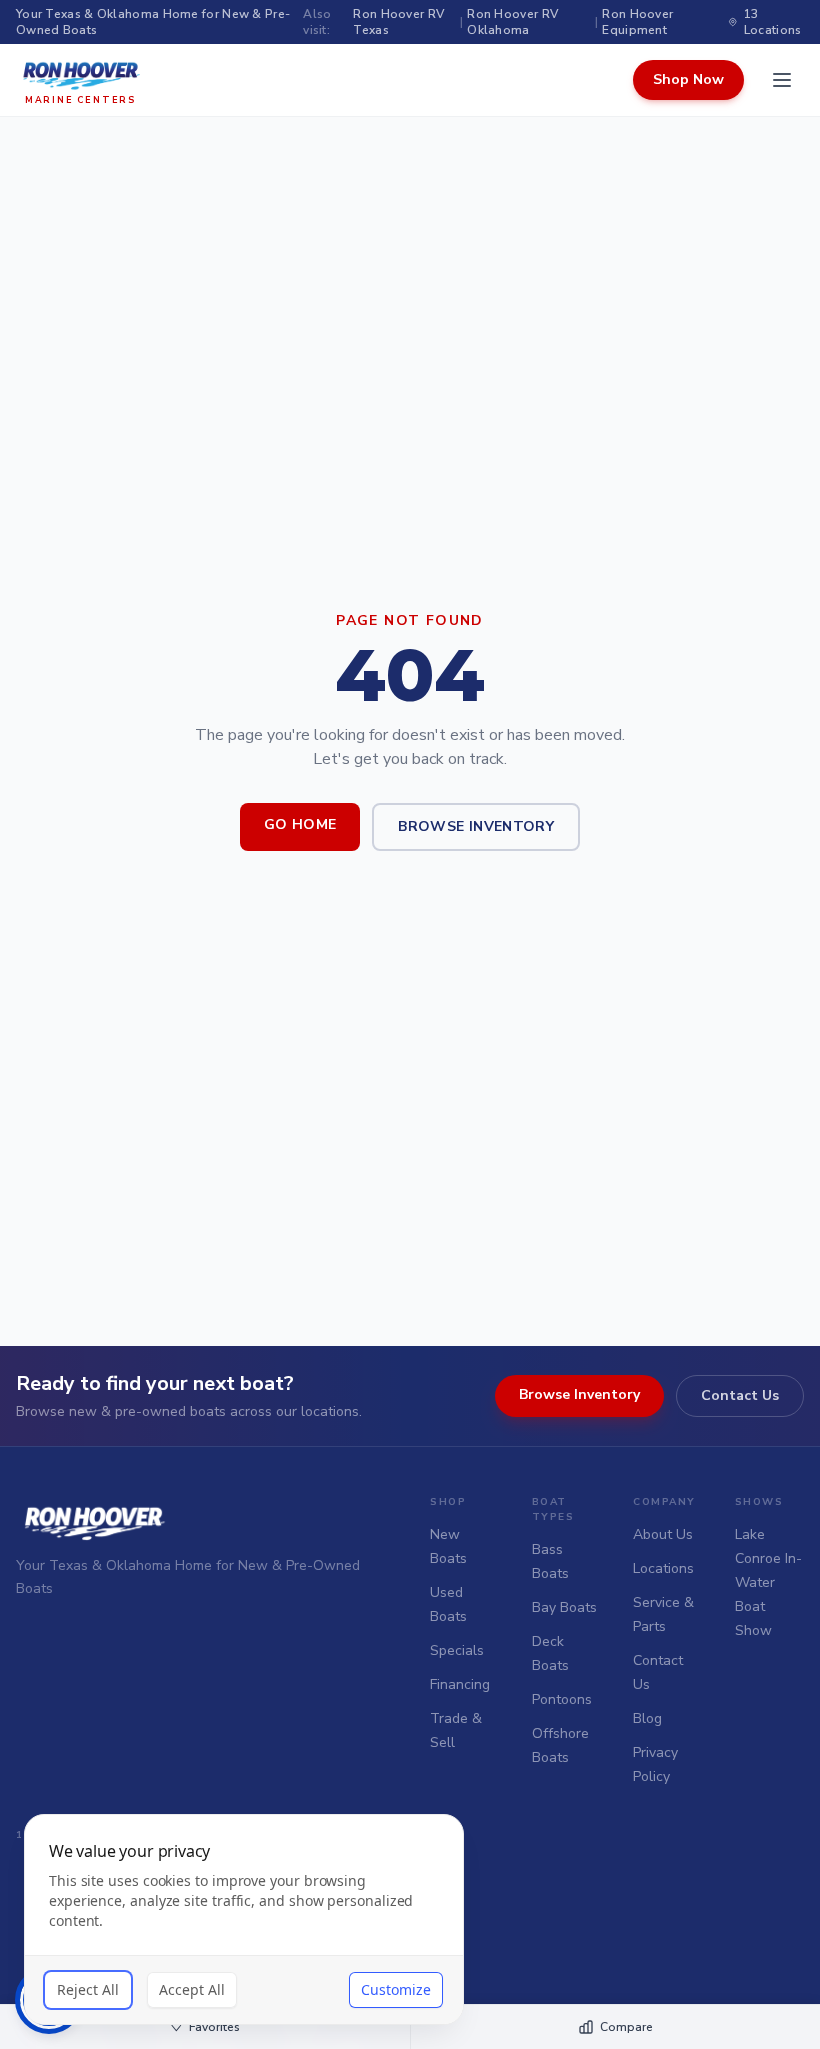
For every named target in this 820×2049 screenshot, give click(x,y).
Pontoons (562, 1699)
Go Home (300, 824)
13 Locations (773, 22)
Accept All (192, 1989)
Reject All (88, 1989)
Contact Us (740, 1395)
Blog (647, 1718)
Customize (396, 1989)
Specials (457, 1650)
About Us (663, 1534)
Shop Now (688, 79)
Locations (663, 1568)
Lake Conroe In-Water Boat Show (768, 1582)
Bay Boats (564, 1607)
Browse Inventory (476, 826)
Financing (460, 1684)
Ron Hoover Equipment (637, 22)
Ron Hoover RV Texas (398, 22)
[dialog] (244, 1919)
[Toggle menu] (782, 80)
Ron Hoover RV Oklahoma (512, 22)
